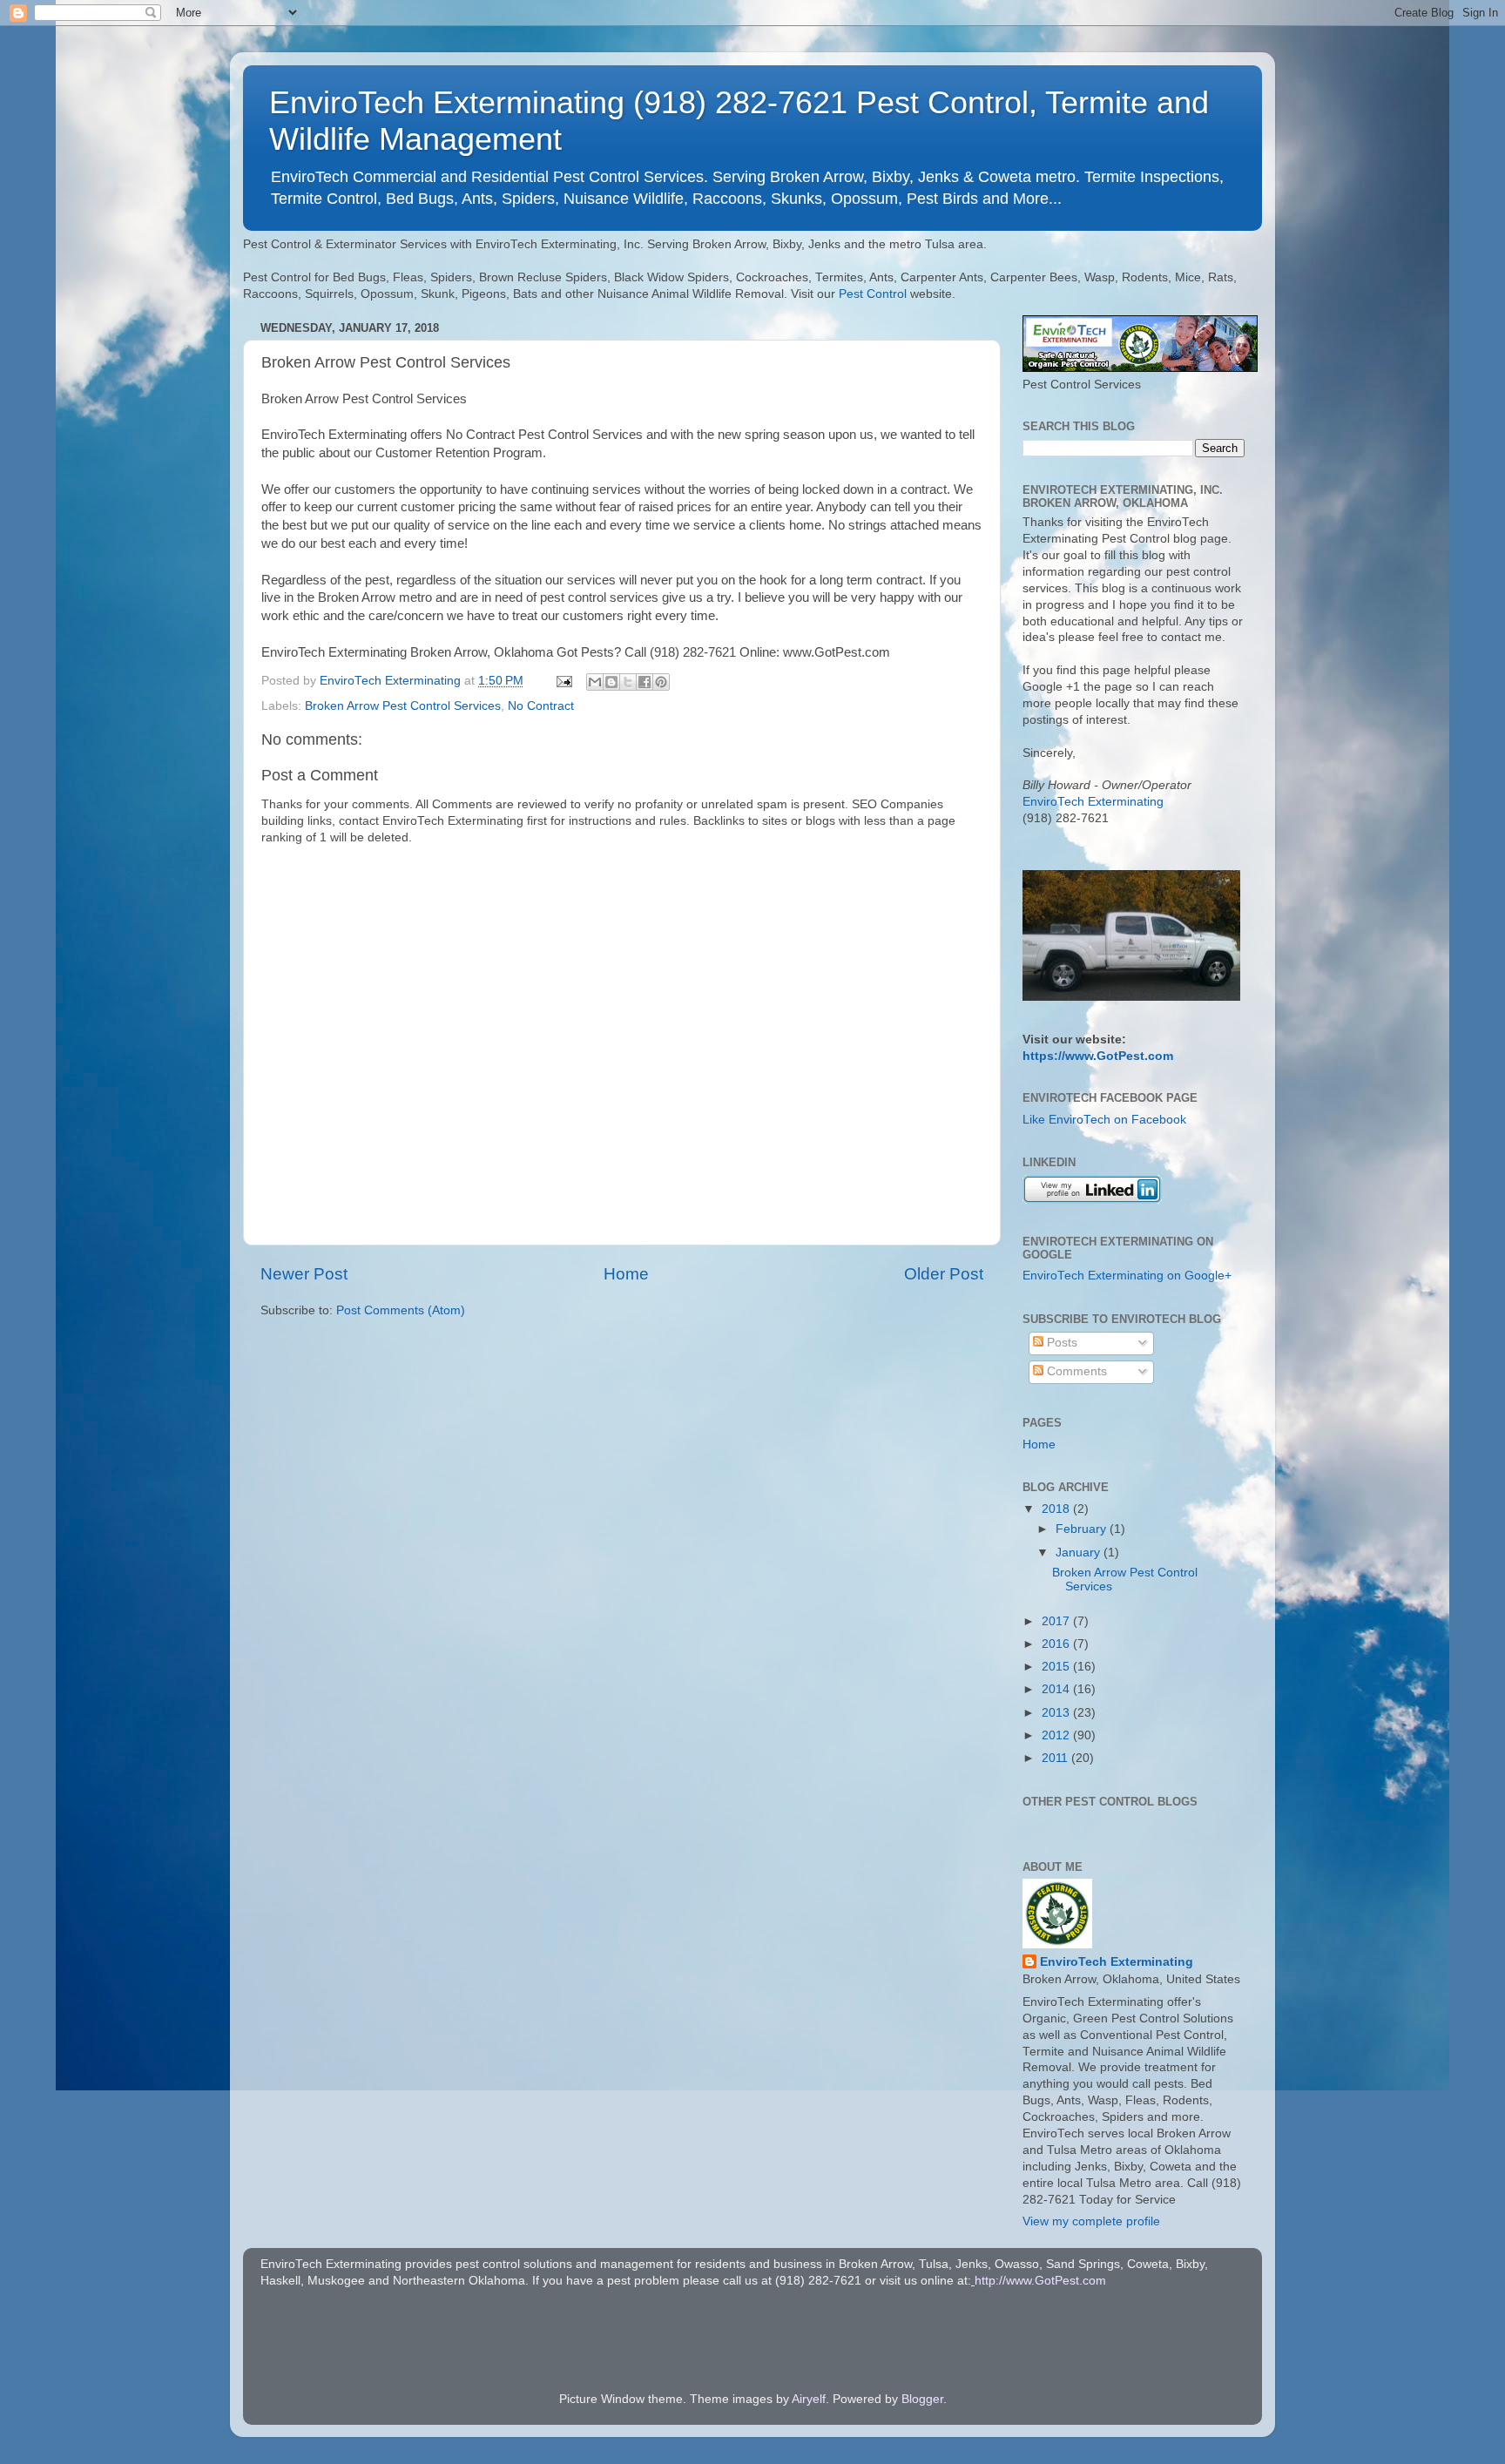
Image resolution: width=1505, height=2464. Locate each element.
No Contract (541, 706)
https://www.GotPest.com (1098, 1056)
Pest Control (873, 294)
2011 (1056, 1758)
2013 (1057, 1713)
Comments (1075, 1371)
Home (626, 1274)
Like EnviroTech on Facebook (1104, 1120)
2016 (1057, 1644)
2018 (1057, 1509)
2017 (1057, 1621)
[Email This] (595, 682)
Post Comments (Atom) (401, 1310)
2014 (1057, 1689)
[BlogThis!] (611, 682)
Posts (1060, 1343)
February (1083, 1529)
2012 (1057, 1735)
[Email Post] (563, 681)
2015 (1057, 1667)
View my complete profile (1091, 2221)
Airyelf (809, 2399)
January (1080, 1553)
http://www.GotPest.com (1040, 2281)
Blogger (922, 2399)
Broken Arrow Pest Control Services (403, 706)
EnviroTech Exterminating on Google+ (1127, 1276)
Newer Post (304, 1274)
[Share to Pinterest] (661, 682)
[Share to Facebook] (645, 682)
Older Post (944, 1274)
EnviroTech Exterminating (1093, 802)
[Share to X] (628, 682)
